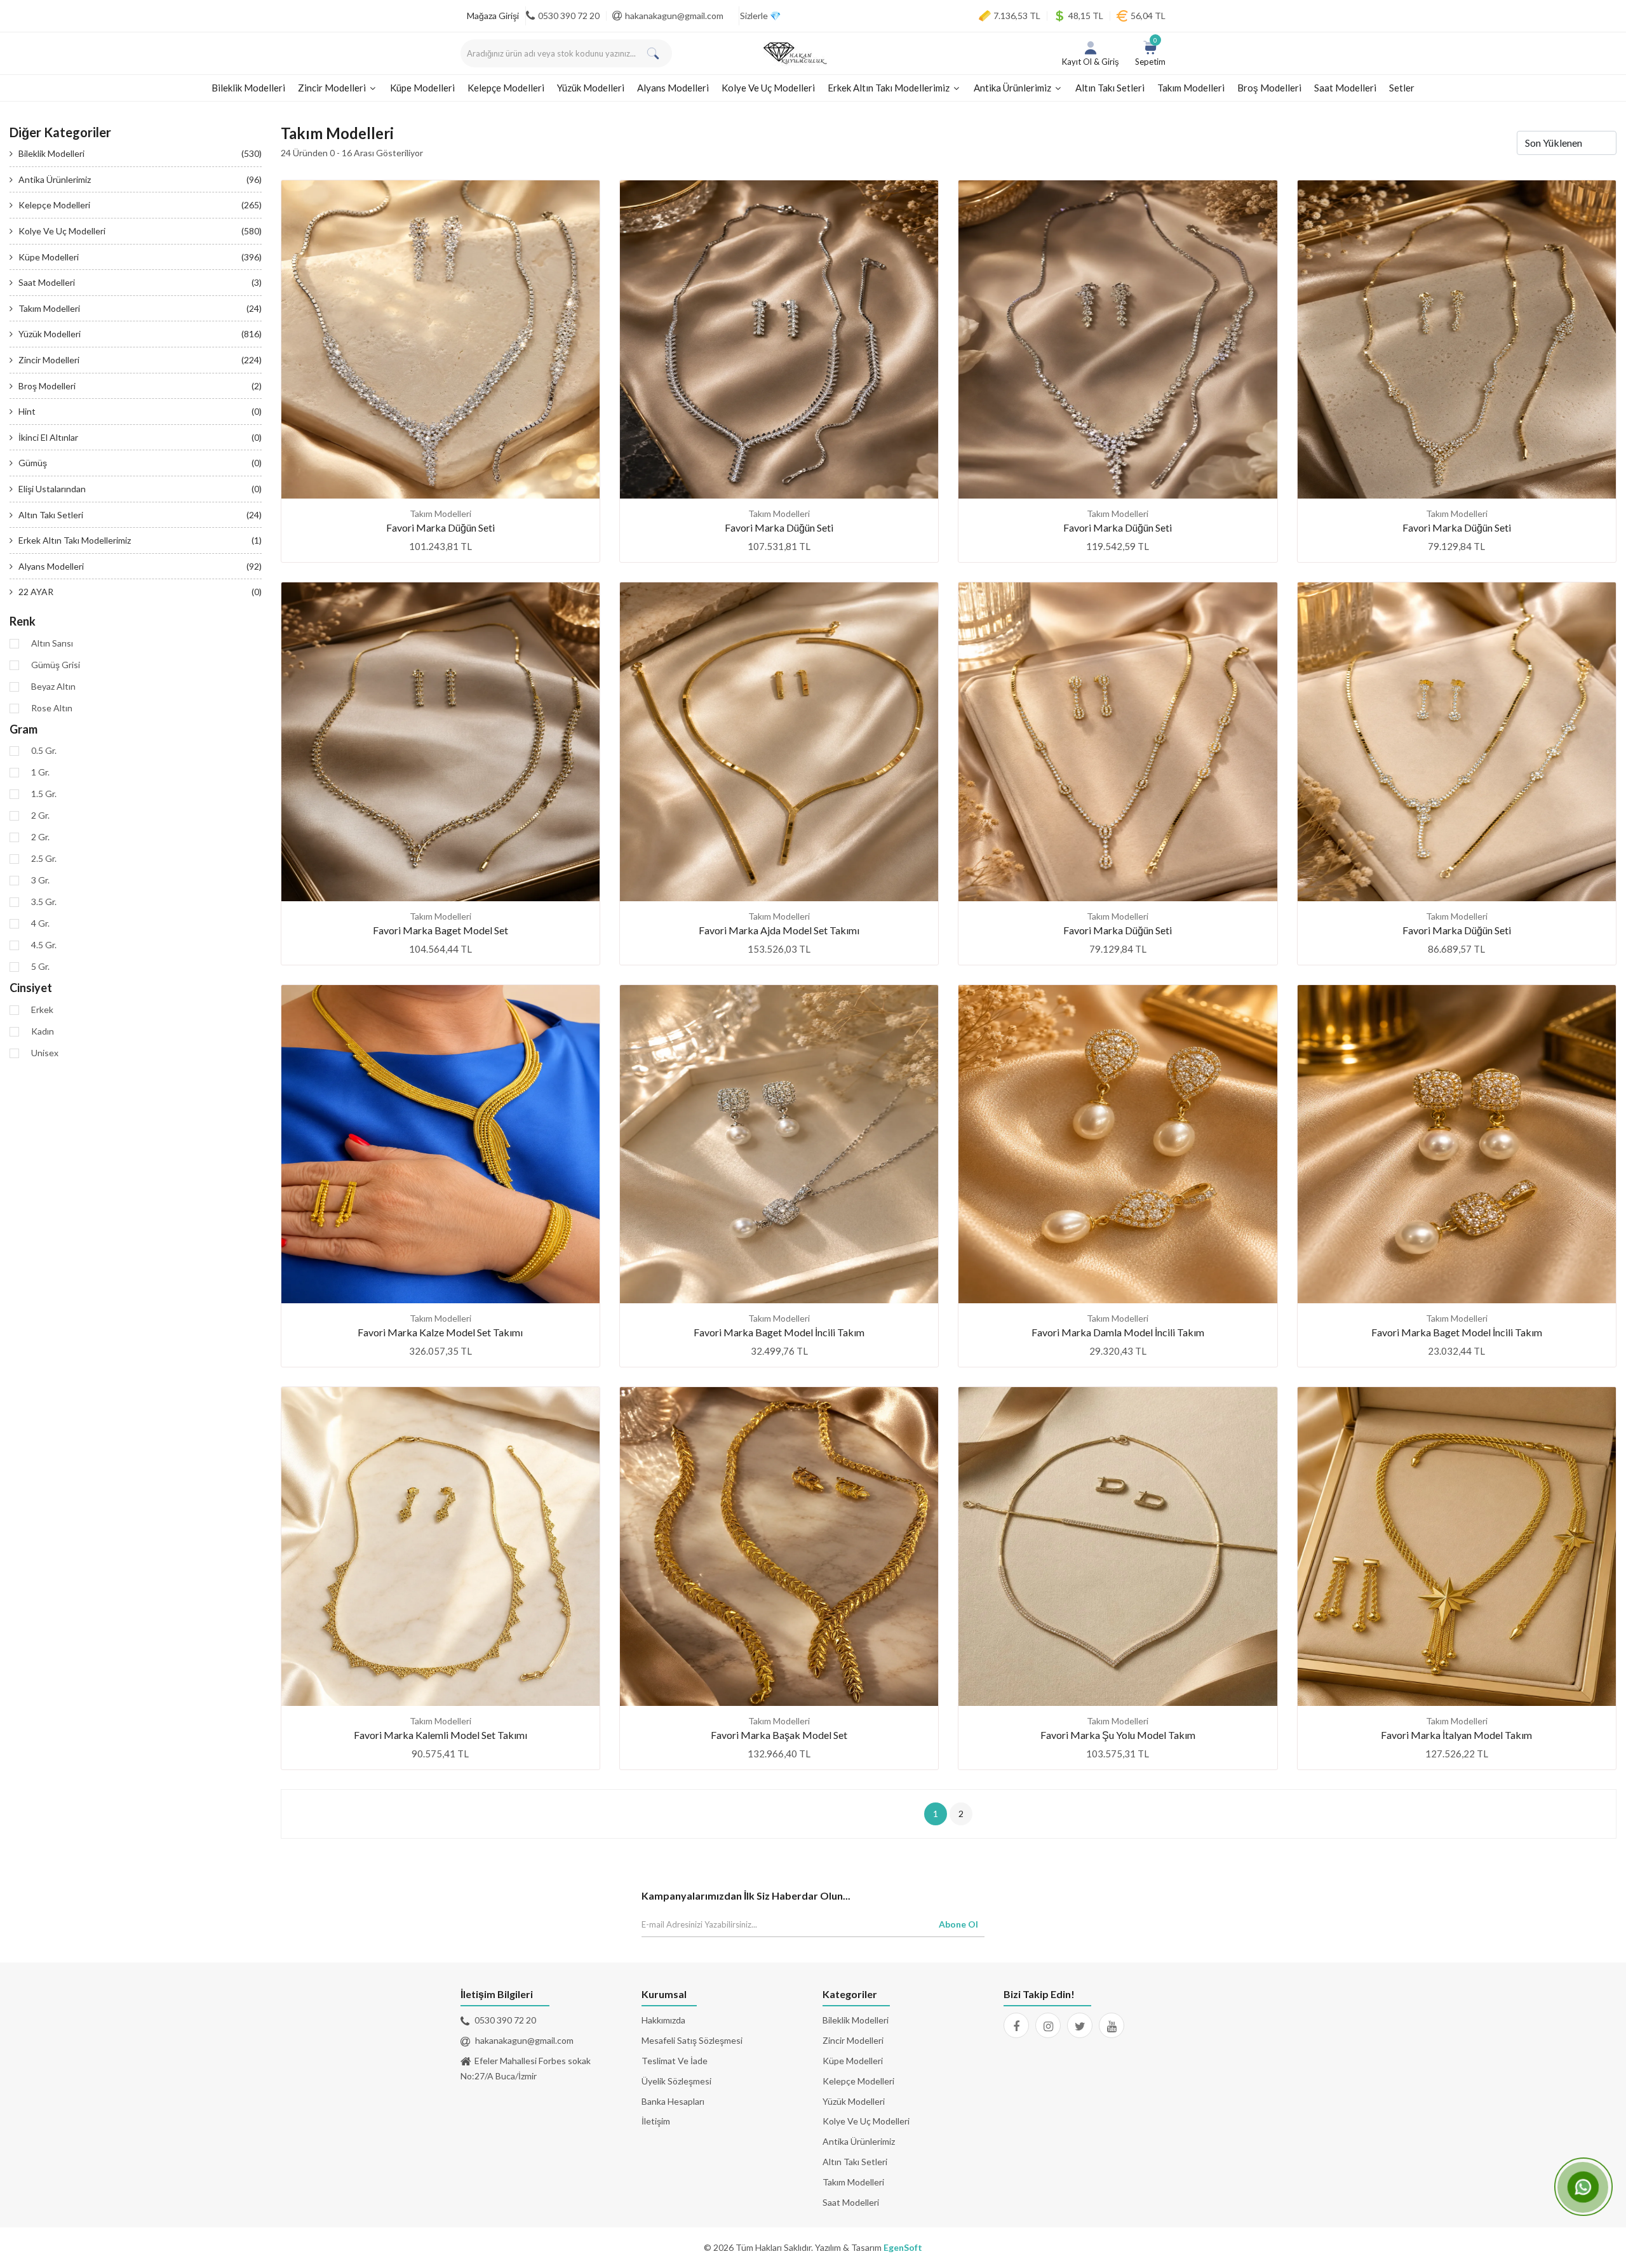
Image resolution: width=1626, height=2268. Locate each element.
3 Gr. (40, 880)
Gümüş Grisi (56, 665)
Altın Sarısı (52, 643)
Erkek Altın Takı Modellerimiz (890, 88)
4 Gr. (40, 923)
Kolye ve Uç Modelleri (768, 88)
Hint (140, 411)
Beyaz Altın (53, 687)
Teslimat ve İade (675, 2061)
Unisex (45, 1053)
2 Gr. (40, 815)
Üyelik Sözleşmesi (676, 2081)
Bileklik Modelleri (248, 88)
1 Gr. (40, 772)
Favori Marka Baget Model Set (440, 930)
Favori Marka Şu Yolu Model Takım (1118, 1735)
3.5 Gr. (44, 902)
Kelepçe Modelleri (506, 88)
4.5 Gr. (44, 945)
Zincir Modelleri (333, 88)
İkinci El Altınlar (140, 437)
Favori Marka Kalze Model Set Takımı (440, 1332)
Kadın (43, 1031)
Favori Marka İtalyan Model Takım (1456, 1735)
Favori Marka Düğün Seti (440, 527)
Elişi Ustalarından (140, 489)
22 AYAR (140, 592)
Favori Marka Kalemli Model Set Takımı (440, 1735)
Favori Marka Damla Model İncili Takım (1118, 1332)
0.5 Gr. (44, 751)
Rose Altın (52, 708)
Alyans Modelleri (673, 88)
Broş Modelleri (1269, 88)
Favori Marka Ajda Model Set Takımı (779, 930)
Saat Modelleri (1345, 88)
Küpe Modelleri (422, 88)
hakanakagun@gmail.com (674, 16)
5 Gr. (40, 967)
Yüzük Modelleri (591, 88)
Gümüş (140, 463)
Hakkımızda (663, 2020)
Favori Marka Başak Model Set (779, 1735)
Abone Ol (958, 1924)
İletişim (656, 2121)
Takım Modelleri (1191, 88)
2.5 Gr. (44, 859)
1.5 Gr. (44, 794)
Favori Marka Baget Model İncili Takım (779, 1332)
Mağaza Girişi (493, 16)
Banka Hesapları (673, 2101)
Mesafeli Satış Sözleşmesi (692, 2040)
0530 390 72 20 (569, 16)
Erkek (42, 1010)
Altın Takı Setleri (1110, 88)
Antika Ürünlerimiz (1013, 88)
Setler (1402, 88)
